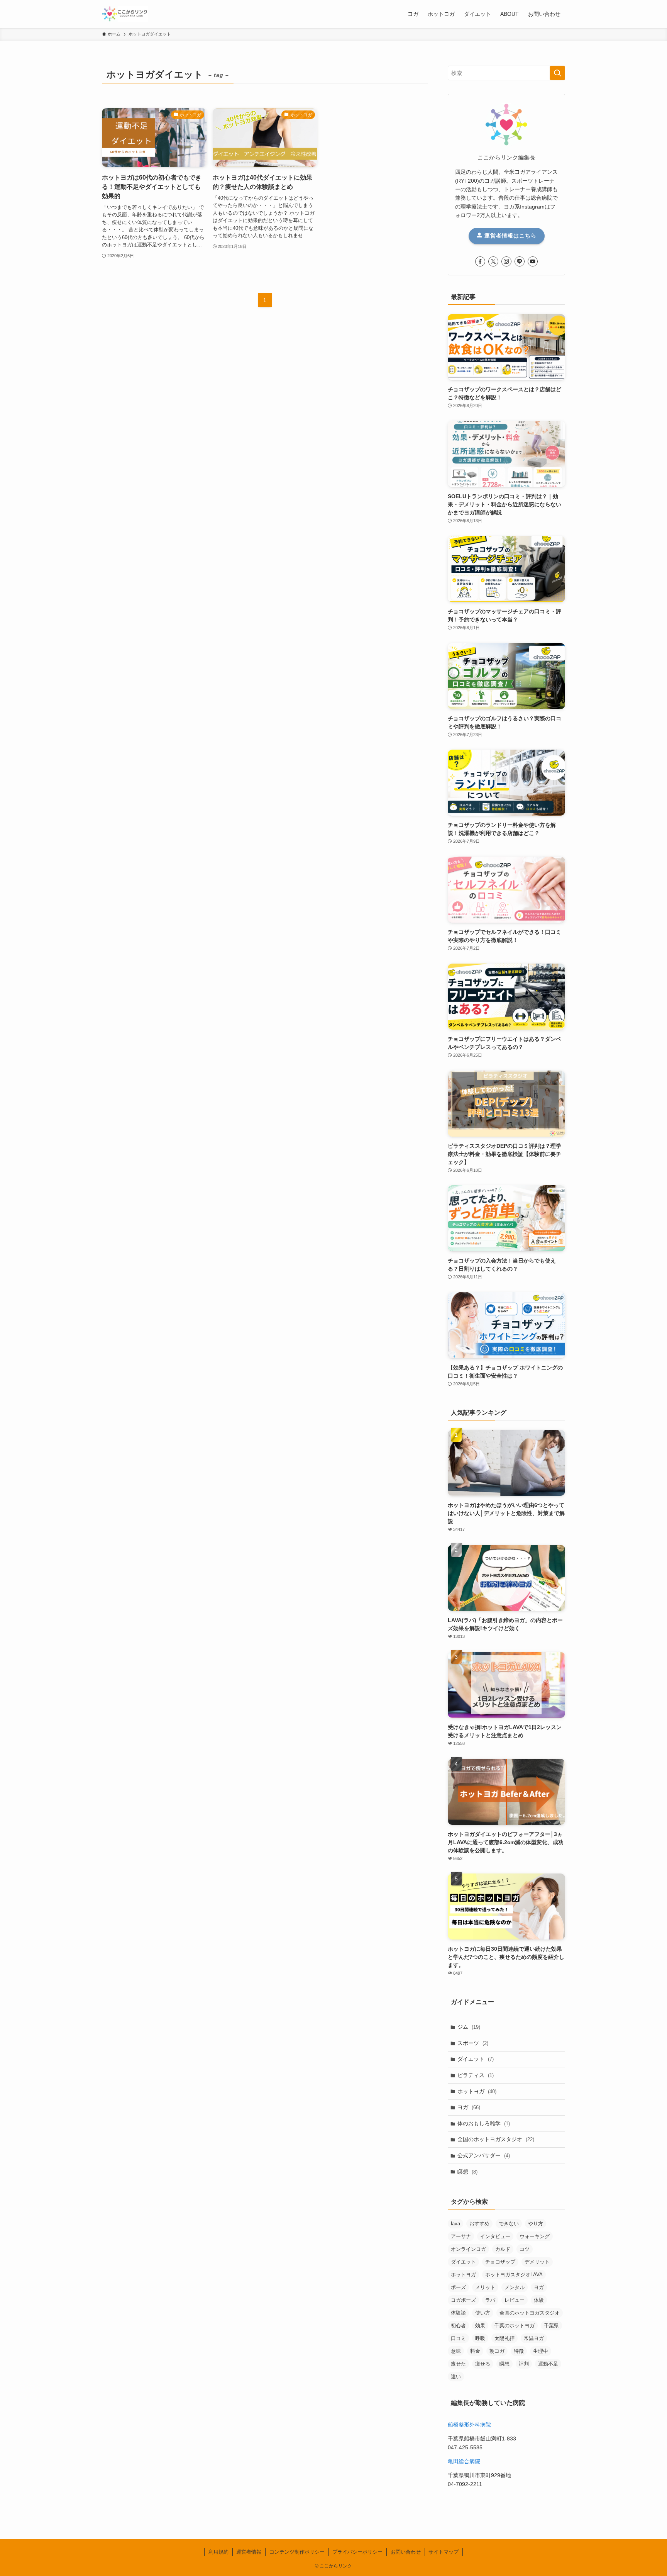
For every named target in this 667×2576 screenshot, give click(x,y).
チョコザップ (500, 2262)
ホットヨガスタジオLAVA (514, 2275)
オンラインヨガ (468, 2249)
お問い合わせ (406, 2552)
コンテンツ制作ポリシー (297, 2552)
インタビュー (495, 2236)
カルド (503, 2249)
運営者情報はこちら (510, 236)
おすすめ (479, 2224)
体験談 (458, 2313)
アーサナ (461, 2236)
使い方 (483, 2313)
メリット (485, 2287)
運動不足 (548, 2364)
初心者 (458, 2326)
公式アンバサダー (484, 2155)
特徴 (519, 2351)
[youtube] (533, 261)
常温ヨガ (534, 2338)
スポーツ (473, 2043)
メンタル (515, 2287)
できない (509, 2224)
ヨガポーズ (463, 2300)
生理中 (541, 2351)
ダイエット (476, 2059)
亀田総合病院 (464, 2461)
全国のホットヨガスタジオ (496, 2139)
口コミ (458, 2338)
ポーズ (458, 2287)
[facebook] (480, 261)
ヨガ (469, 2107)
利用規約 (218, 2552)
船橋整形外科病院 (469, 2425)
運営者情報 (249, 2552)
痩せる (483, 2364)
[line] (520, 261)
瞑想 (467, 2172)
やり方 (536, 2224)
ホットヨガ (477, 2091)
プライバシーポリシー (357, 2552)
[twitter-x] (493, 261)
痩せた (458, 2364)
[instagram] (506, 261)
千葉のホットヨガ (515, 2326)
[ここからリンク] (125, 14)
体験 (539, 2300)
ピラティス (476, 2075)
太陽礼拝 (504, 2338)
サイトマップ (444, 2552)
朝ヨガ (497, 2351)
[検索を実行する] (557, 73)
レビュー (515, 2300)
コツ (525, 2249)
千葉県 (551, 2326)
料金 (475, 2351)
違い (456, 2377)
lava (455, 2224)
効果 (480, 2326)
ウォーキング (535, 2236)
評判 (524, 2364)
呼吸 (480, 2338)
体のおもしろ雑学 (484, 2123)
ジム (469, 2027)
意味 (456, 2351)
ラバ (490, 2300)
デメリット (537, 2262)
